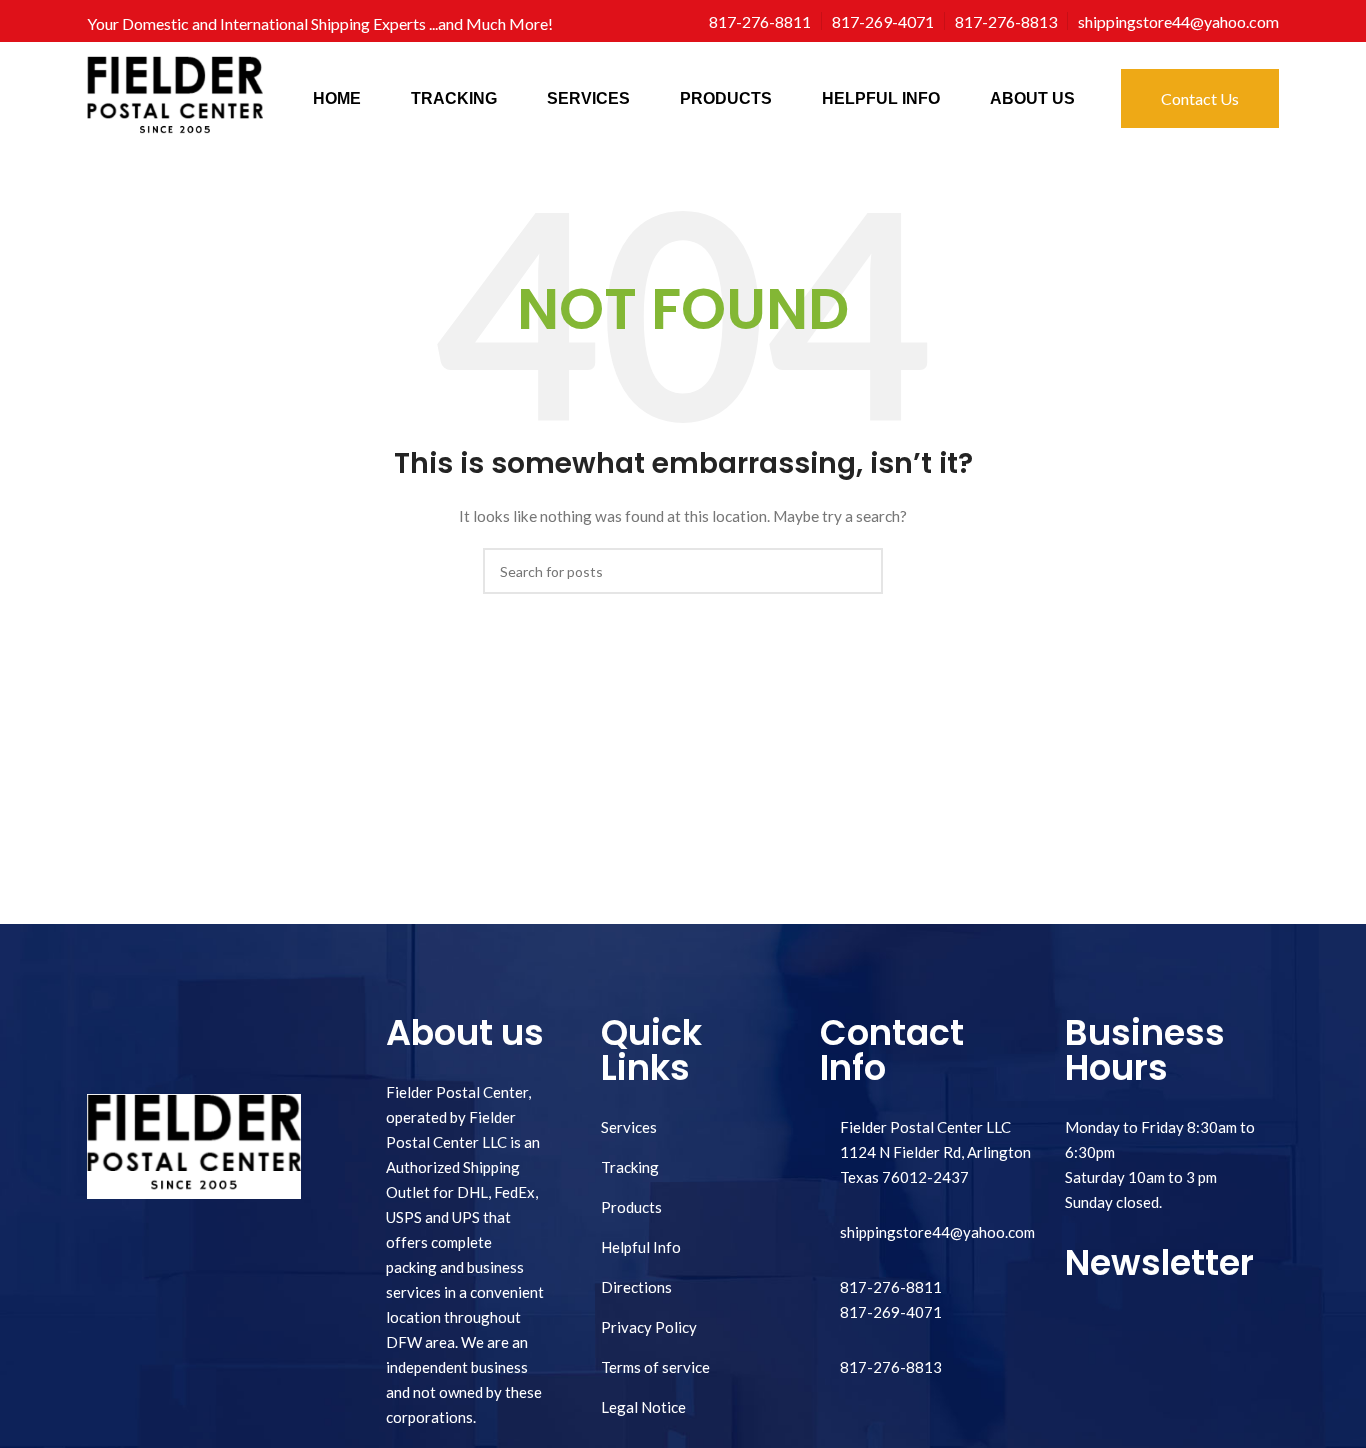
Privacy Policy (649, 1327)
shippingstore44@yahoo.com (937, 1232)
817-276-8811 (891, 1287)
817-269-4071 (891, 1312)
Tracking (630, 1167)
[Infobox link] (760, 21)
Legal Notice (643, 1407)
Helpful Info (641, 1247)
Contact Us (1200, 98)
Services (629, 1127)
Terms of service (655, 1367)
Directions (636, 1287)
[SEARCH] (860, 571)
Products (631, 1207)
